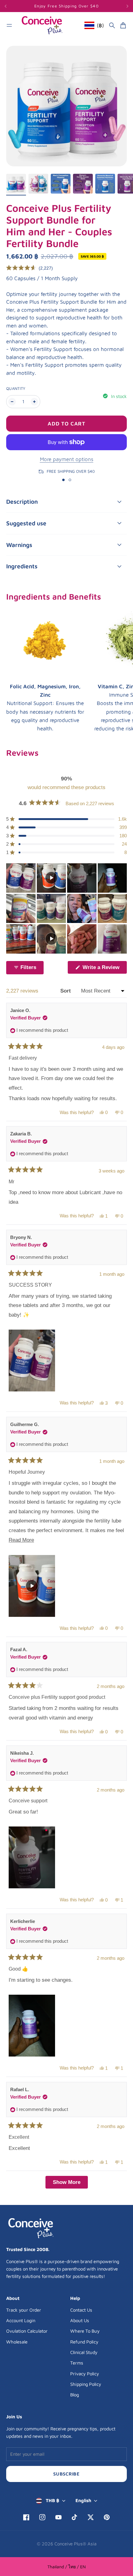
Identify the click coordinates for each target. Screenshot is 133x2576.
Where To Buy (85, 2331)
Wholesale (17, 2342)
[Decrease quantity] (12, 402)
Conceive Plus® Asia (75, 2544)
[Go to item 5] (105, 184)
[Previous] (15, 6)
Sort (66, 991)
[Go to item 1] (16, 184)
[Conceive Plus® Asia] (42, 25)
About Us (80, 2320)
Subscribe (66, 2474)
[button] (30, 268)
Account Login (21, 2320)
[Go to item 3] (61, 184)
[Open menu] (9, 25)
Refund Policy (84, 2342)
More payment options (67, 459)
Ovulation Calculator (27, 2331)
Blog (75, 2395)
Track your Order (24, 2310)
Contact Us (81, 2310)
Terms (77, 2363)
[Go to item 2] (38, 184)
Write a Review (104, 969)
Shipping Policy (86, 2384)
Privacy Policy (85, 2374)
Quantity (16, 389)
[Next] (127, 6)
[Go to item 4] (83, 184)
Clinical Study (84, 2352)
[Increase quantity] (34, 402)
